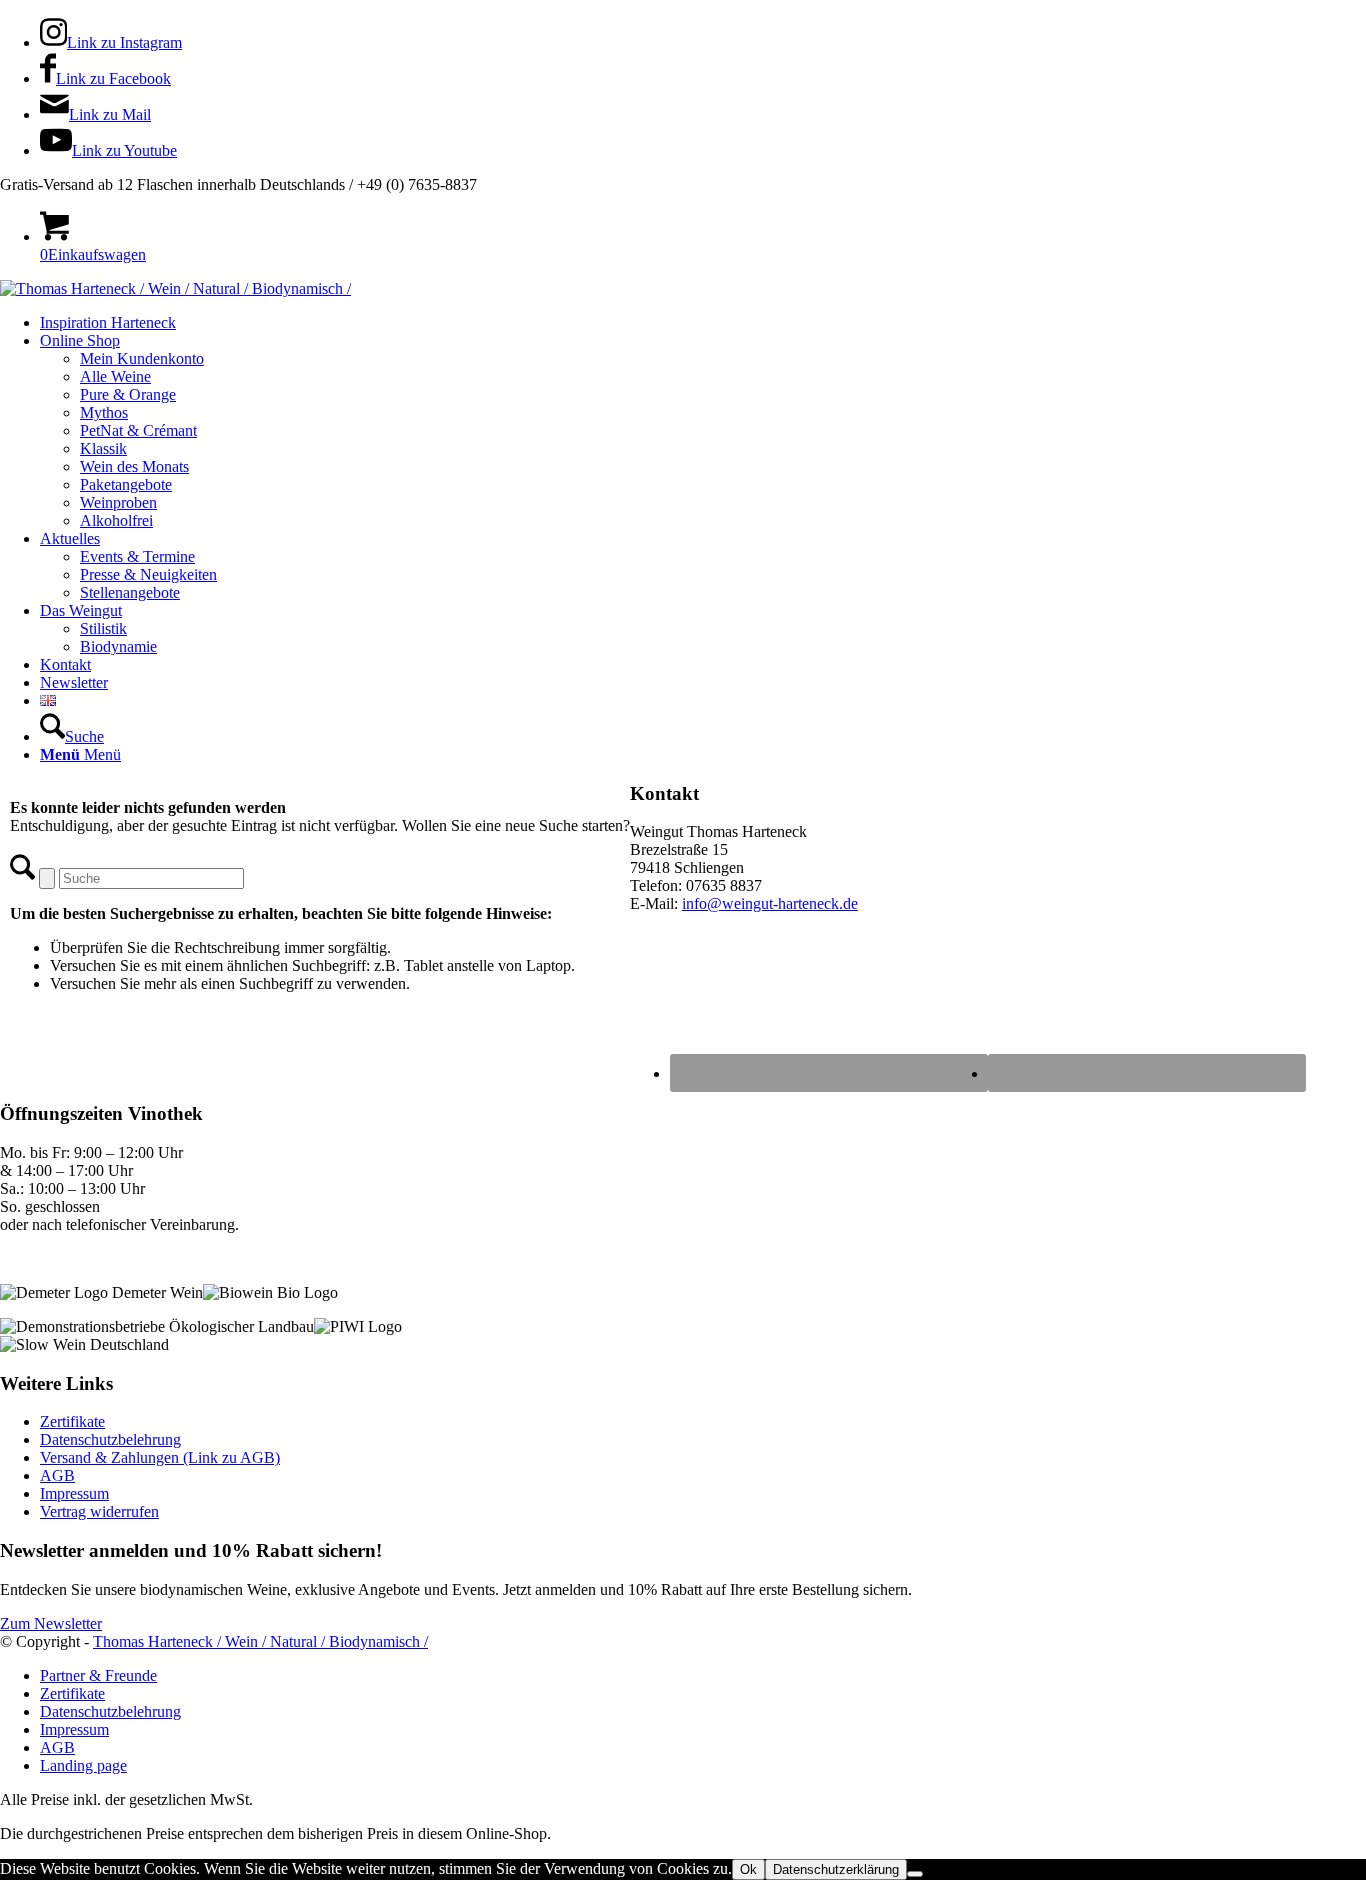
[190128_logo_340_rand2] (175, 288)
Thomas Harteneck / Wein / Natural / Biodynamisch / (260, 1641)
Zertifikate (72, 1421)
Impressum (74, 1493)
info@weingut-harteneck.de (770, 903)
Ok (748, 1869)
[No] (915, 1874)
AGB (57, 1475)
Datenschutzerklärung (836, 1869)
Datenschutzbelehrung (110, 1439)
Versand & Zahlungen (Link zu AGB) (160, 1457)
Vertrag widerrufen (99, 1511)
